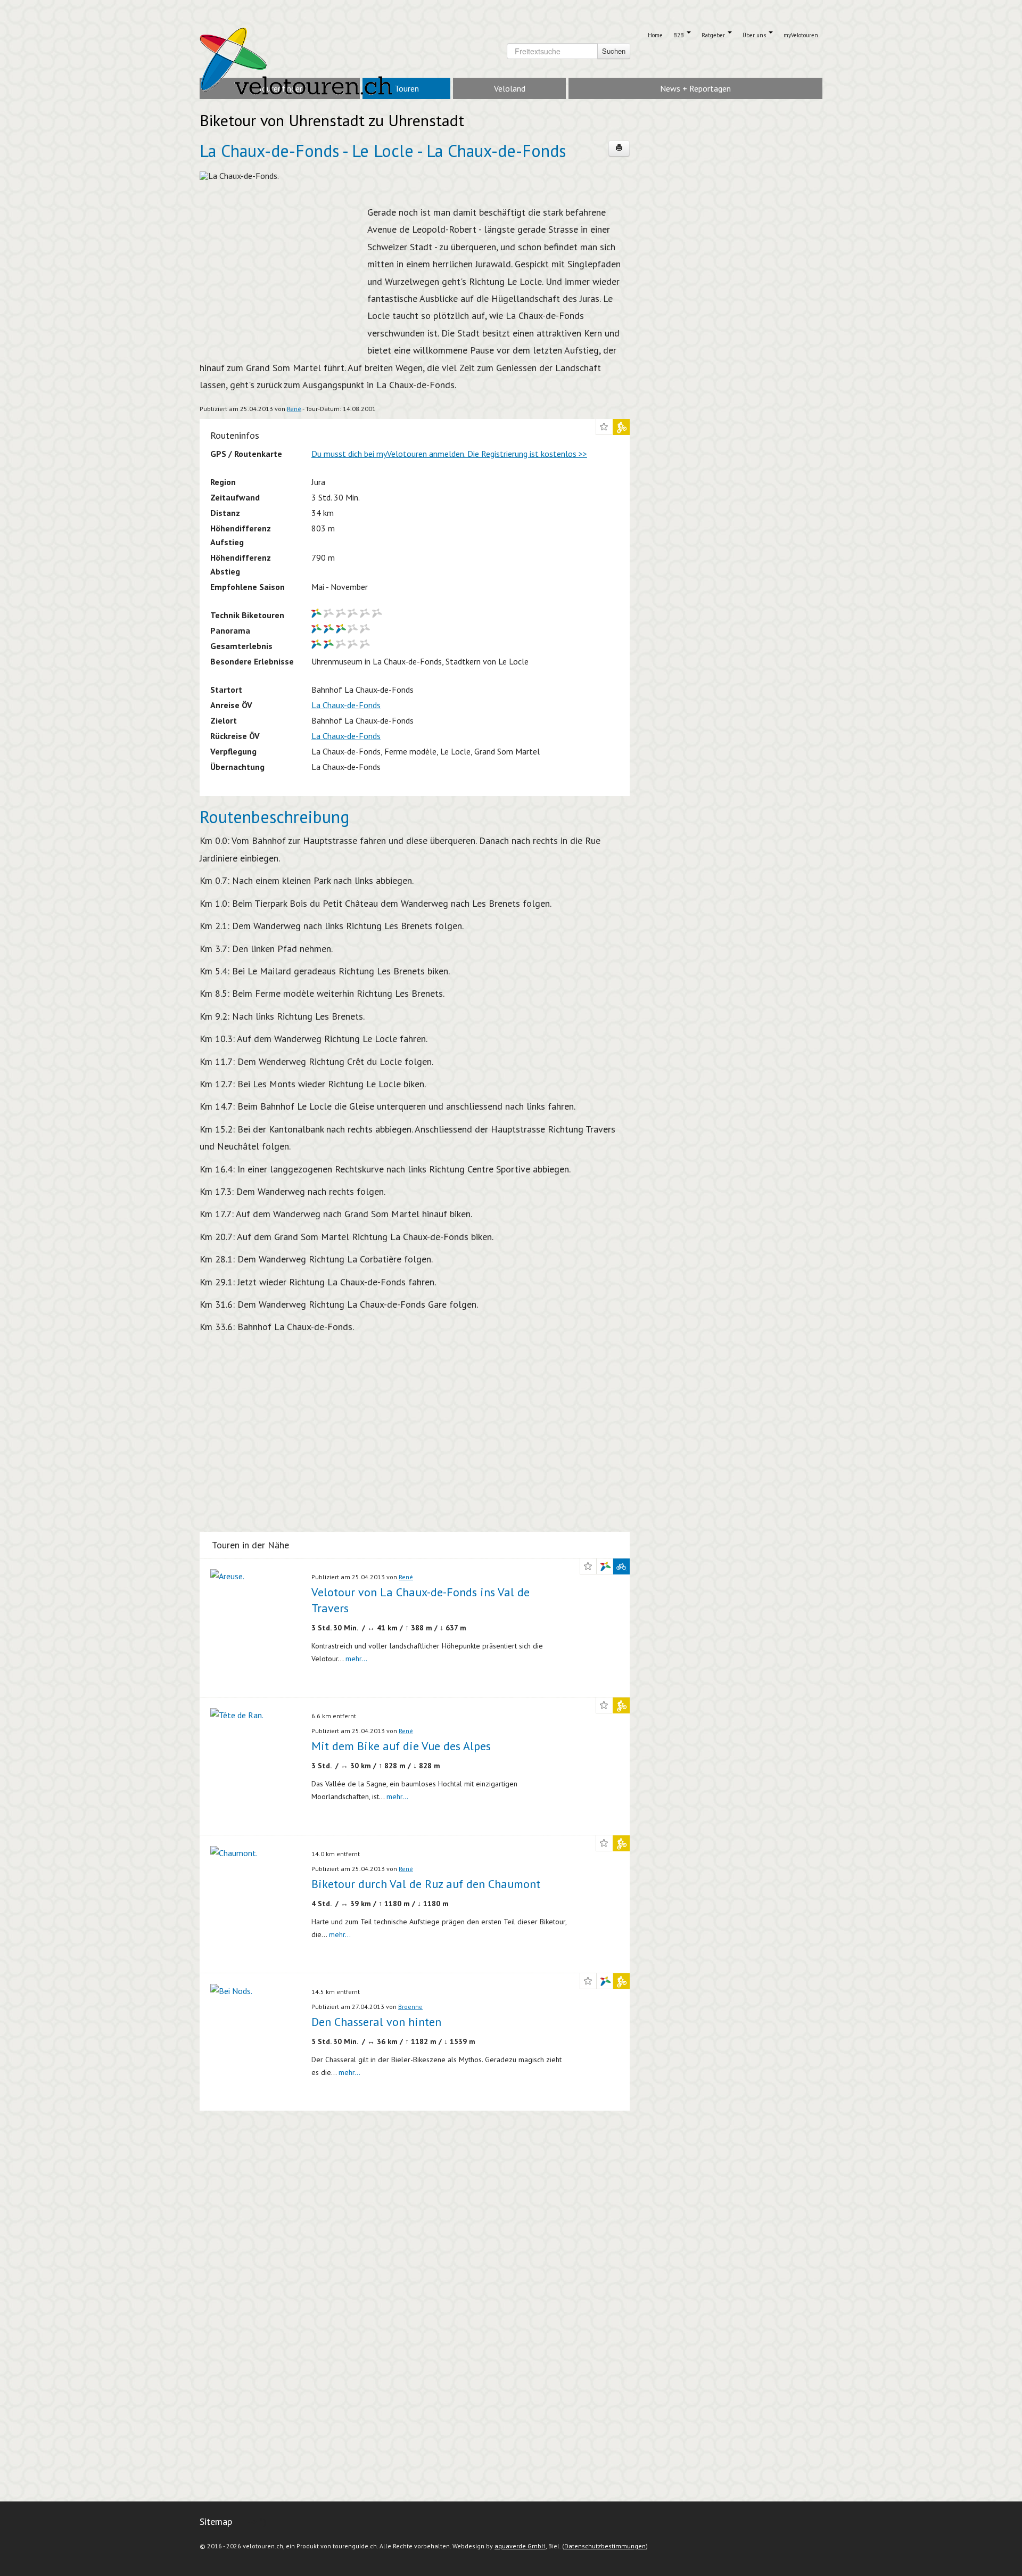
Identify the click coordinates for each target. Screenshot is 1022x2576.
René (294, 409)
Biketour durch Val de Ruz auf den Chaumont (426, 1884)
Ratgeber (714, 35)
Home (655, 35)
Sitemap (216, 2521)
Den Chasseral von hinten (376, 2022)
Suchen (614, 51)
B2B (679, 35)
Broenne (410, 2007)
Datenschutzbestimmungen (605, 2546)
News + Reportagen (695, 88)
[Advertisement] (279, 273)
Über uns (755, 35)
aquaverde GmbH (520, 2546)
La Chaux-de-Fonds (346, 705)
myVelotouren (801, 35)
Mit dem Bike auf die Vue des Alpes (401, 1746)
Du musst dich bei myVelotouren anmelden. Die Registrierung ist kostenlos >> (449, 454)
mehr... (356, 1659)
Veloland (510, 88)
